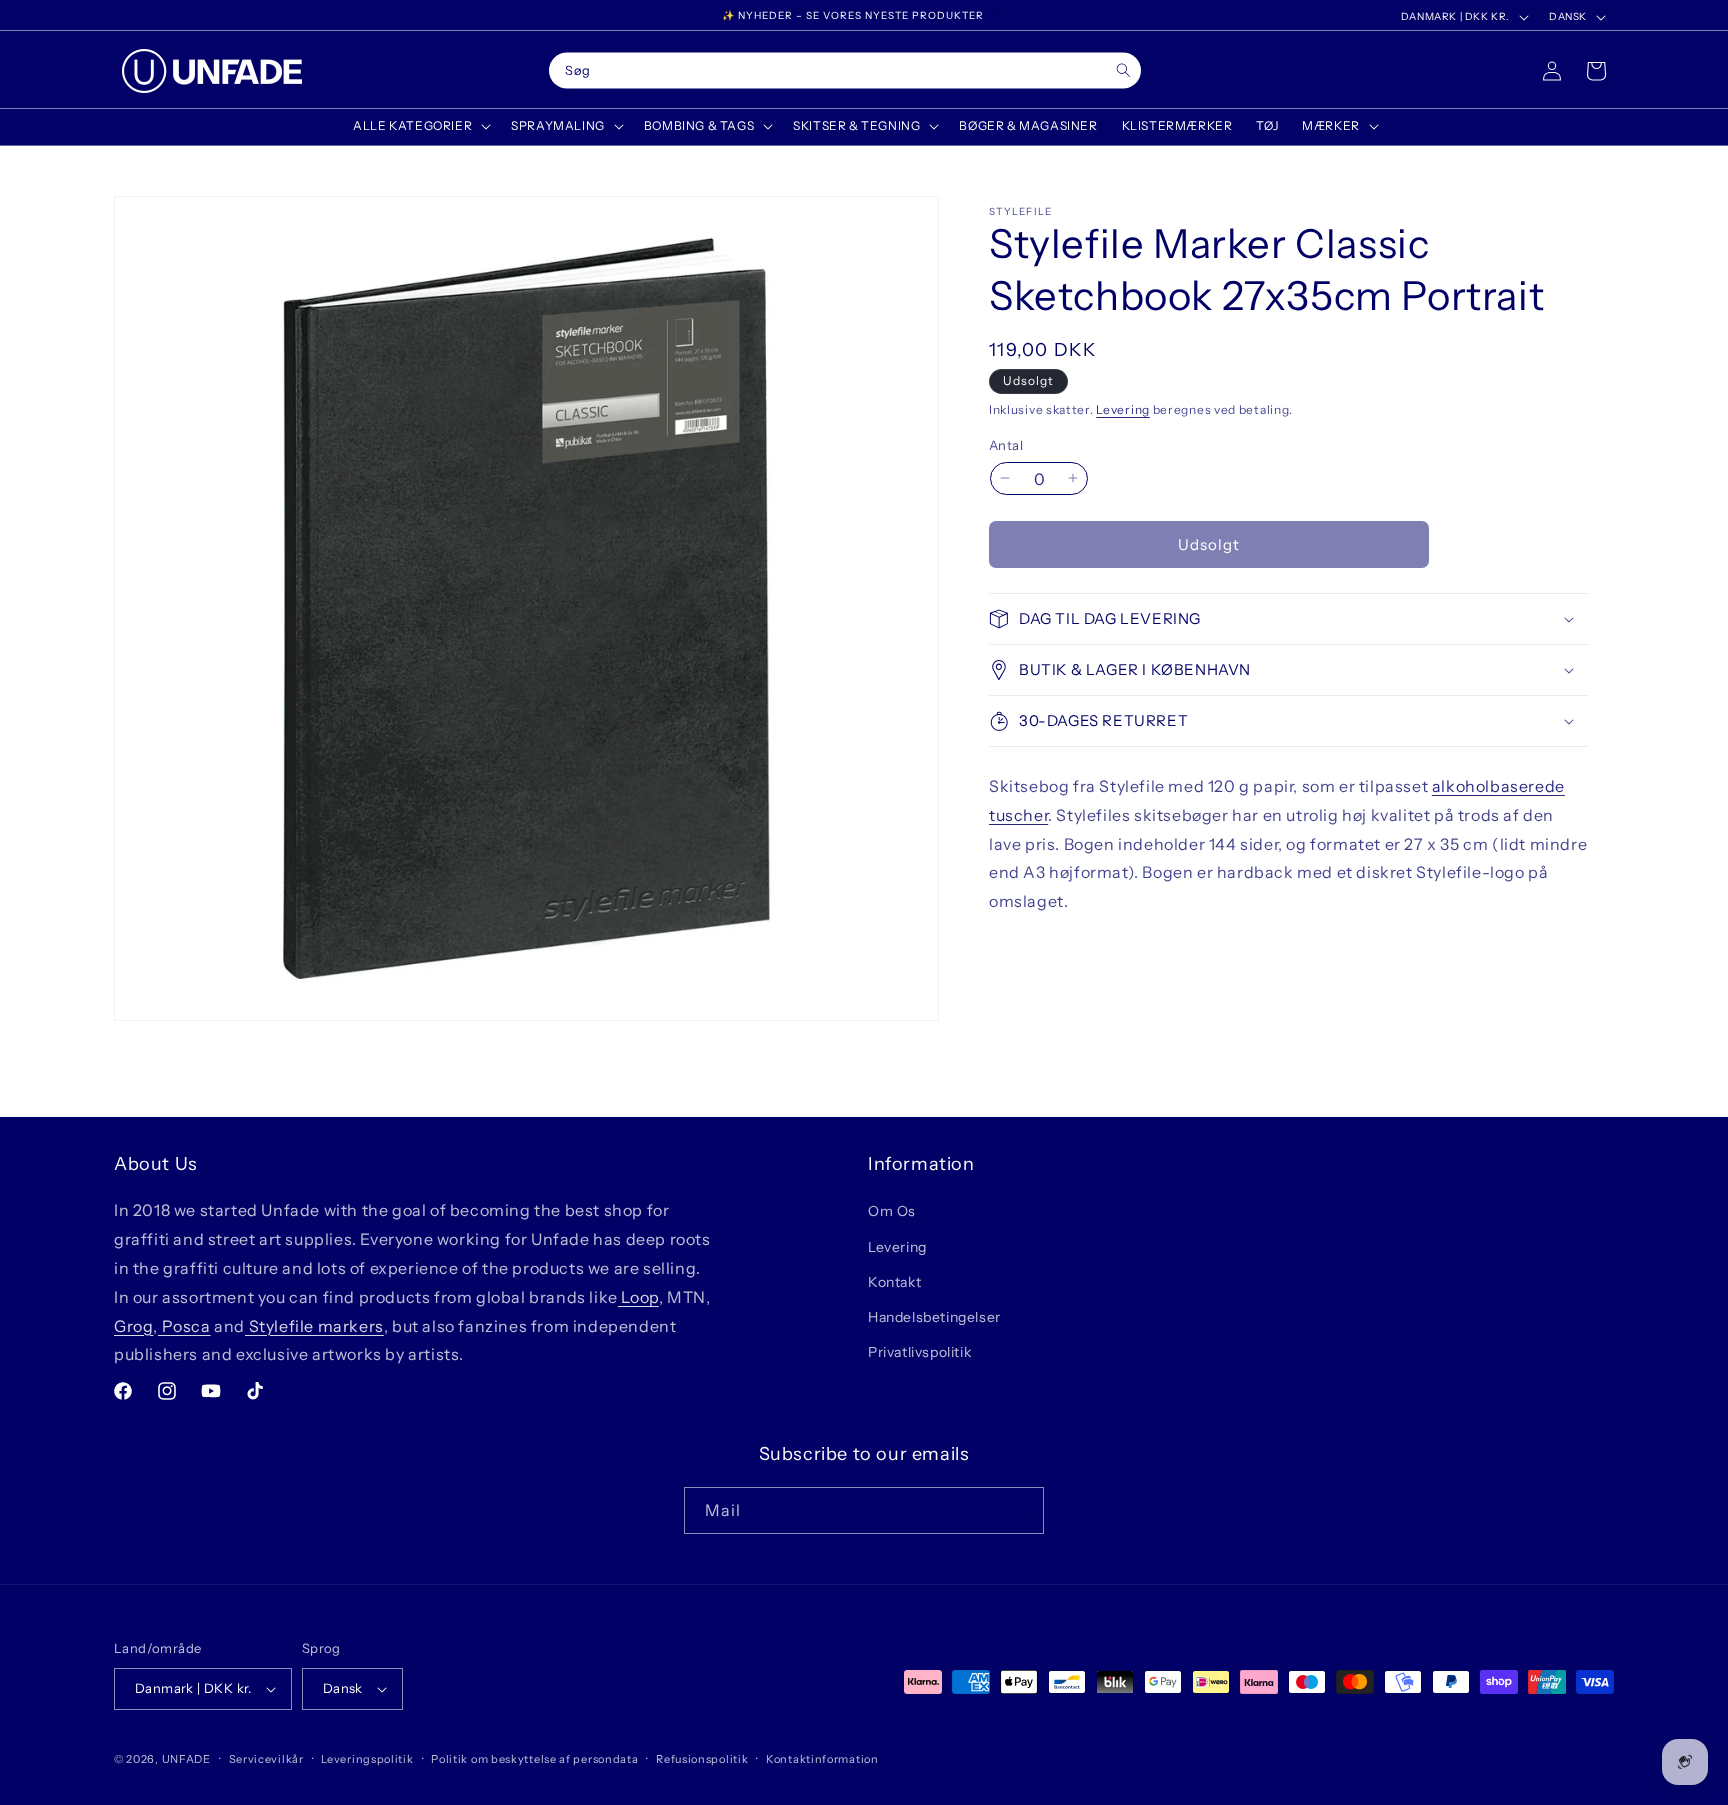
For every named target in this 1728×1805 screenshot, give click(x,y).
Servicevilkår (266, 1759)
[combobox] (845, 71)
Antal (1006, 444)
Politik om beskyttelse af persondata (534, 1759)
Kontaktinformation (822, 1759)
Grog (133, 1326)
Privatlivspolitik (919, 1352)
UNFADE (186, 1759)
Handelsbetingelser (934, 1317)
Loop (638, 1297)
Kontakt (894, 1282)
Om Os (892, 1211)
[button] (420, 126)
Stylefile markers (314, 1326)
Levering (1123, 409)
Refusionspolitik (702, 1759)
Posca (184, 1326)
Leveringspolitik (367, 1759)
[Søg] (1123, 70)
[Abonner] (1021, 1510)
